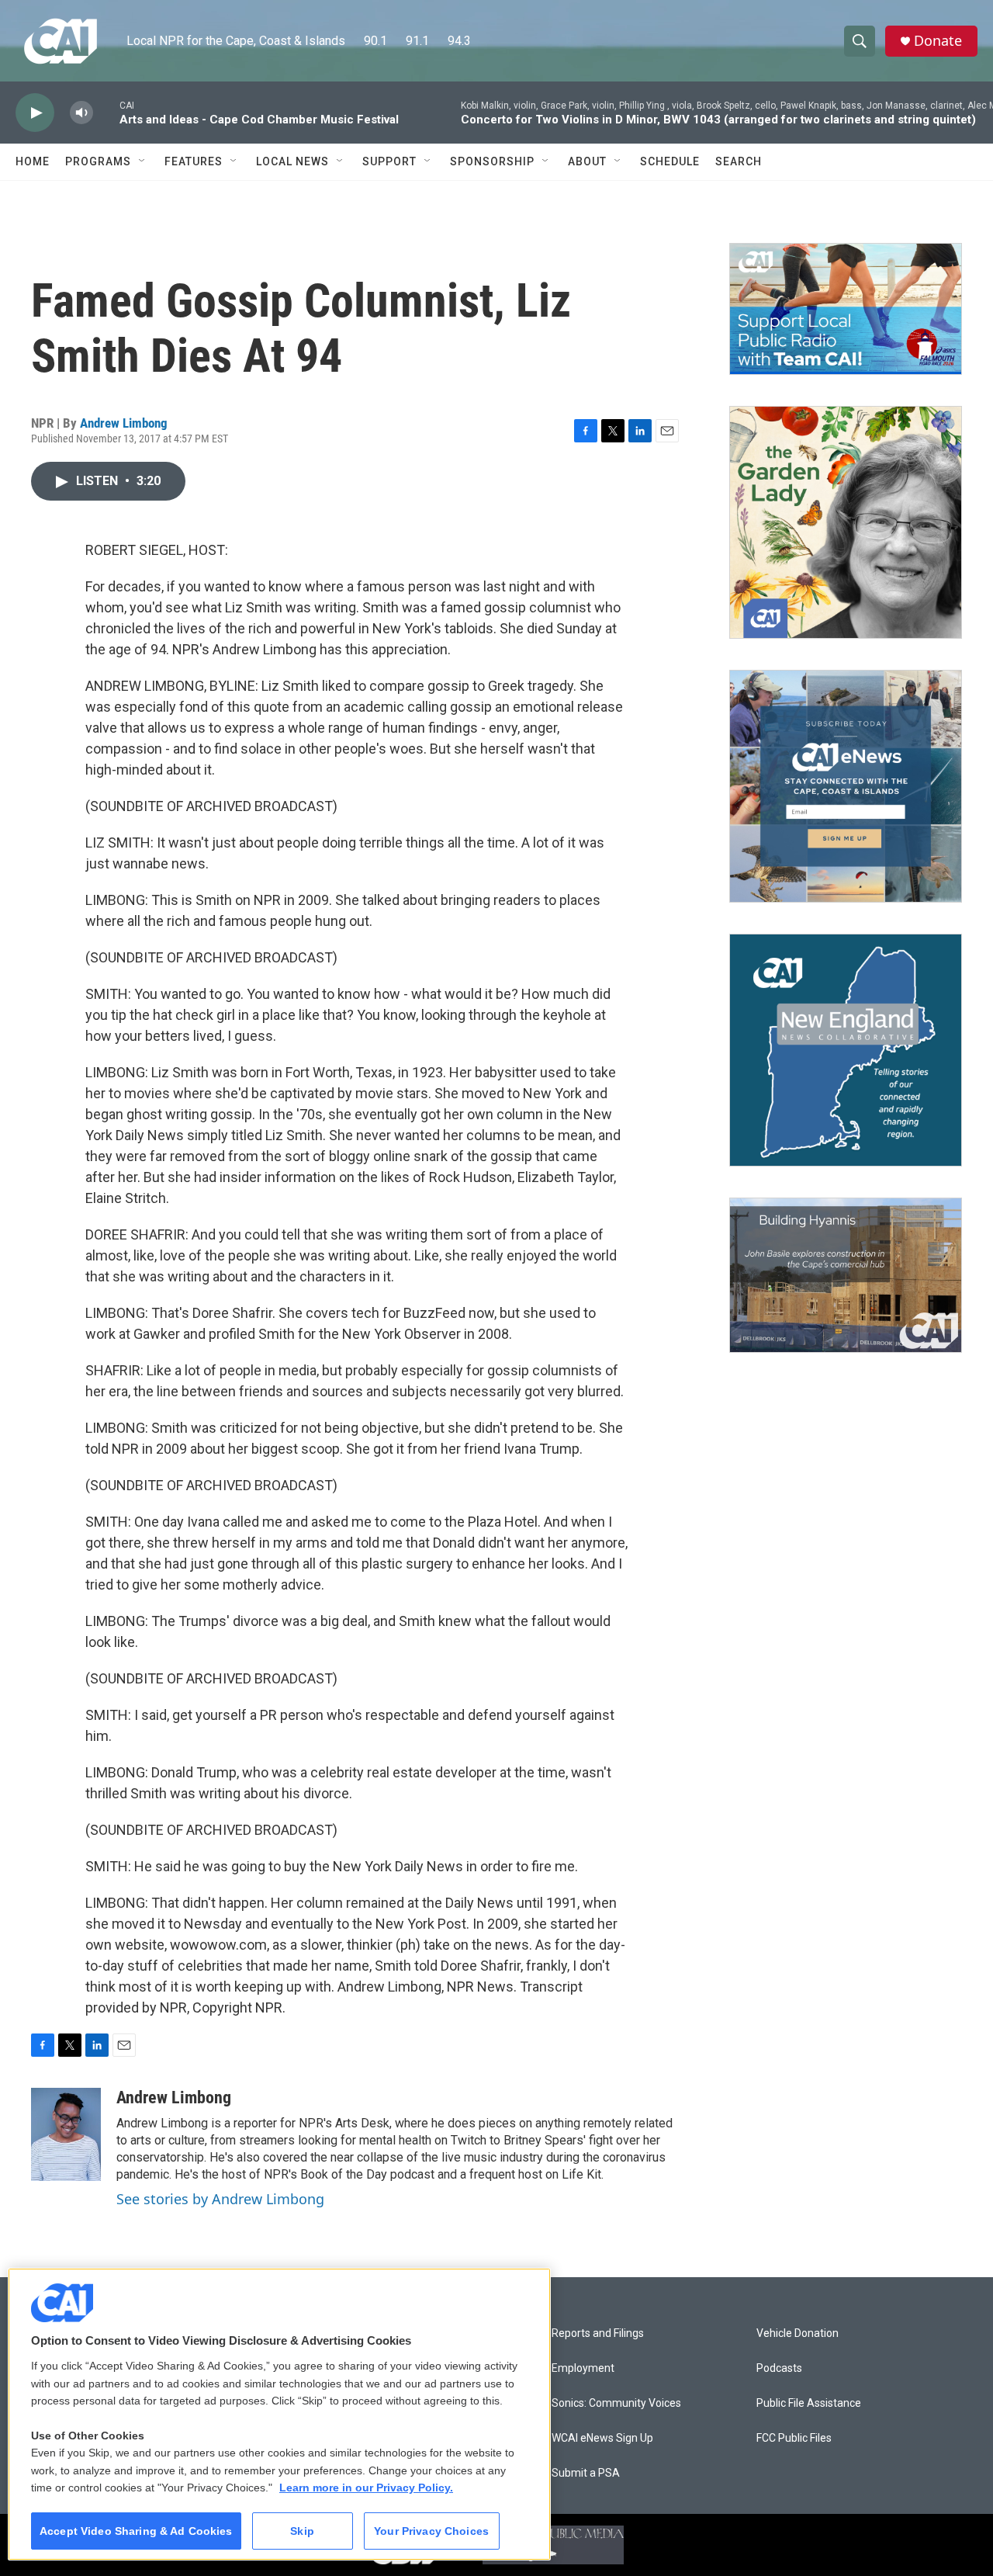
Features (194, 161)
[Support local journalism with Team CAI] (846, 309)
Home (33, 161)
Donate (938, 41)
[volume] (81, 113)
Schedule (670, 161)
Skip (302, 2531)
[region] (279, 2414)
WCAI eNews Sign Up (602, 2438)
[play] (35, 113)
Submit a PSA (586, 2473)
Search (739, 161)
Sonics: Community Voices (616, 2403)
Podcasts (779, 2368)
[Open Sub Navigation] (143, 161)
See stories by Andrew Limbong (220, 2199)
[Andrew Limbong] (66, 2134)
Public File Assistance (809, 2403)
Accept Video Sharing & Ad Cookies (136, 2531)
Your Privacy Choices (431, 2531)
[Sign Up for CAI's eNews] (846, 786)
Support (389, 161)
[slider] (106, 112)
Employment (583, 2368)
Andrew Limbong (124, 423)
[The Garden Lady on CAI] (846, 522)
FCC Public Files (794, 2438)
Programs (98, 161)
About (587, 161)
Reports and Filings (598, 2333)
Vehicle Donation (798, 2333)
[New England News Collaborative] (846, 1050)
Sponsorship (492, 161)
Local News (292, 161)
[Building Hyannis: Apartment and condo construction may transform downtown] (846, 1276)
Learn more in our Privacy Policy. (366, 2488)
